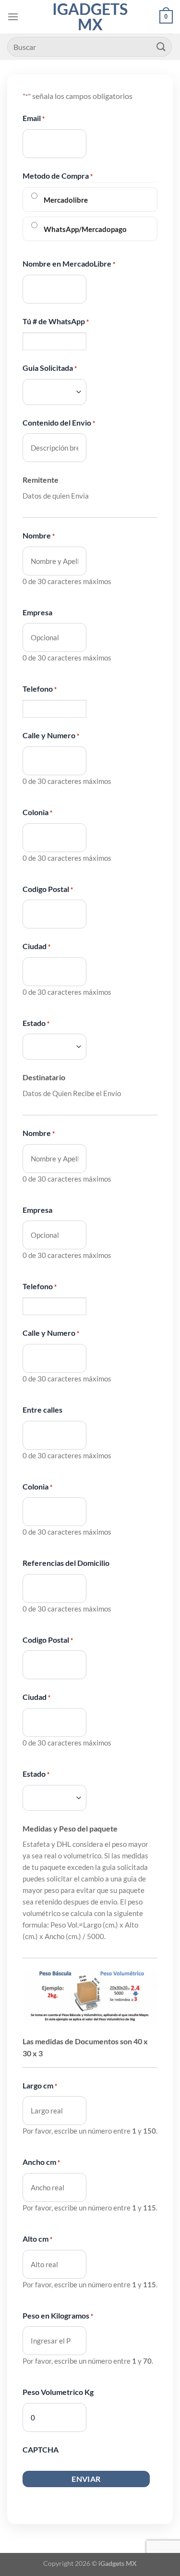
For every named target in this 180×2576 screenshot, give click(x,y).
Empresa (37, 612)
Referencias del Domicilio (66, 1563)
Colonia (37, 812)
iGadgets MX (90, 17)
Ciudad (36, 946)
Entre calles (42, 1410)
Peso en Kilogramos (58, 2315)
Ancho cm (41, 2162)
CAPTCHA (41, 2449)
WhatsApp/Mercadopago (85, 229)
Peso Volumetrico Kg (58, 2392)
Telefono (40, 689)
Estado (36, 1023)
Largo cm (40, 2085)
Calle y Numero (51, 735)
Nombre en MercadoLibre (69, 263)
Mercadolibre (66, 200)
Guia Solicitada (50, 368)
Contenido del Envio (59, 422)
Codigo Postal (48, 889)
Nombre (39, 535)
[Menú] (13, 17)
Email (34, 118)
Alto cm (37, 2239)
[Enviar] (161, 47)
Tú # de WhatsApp (56, 321)
